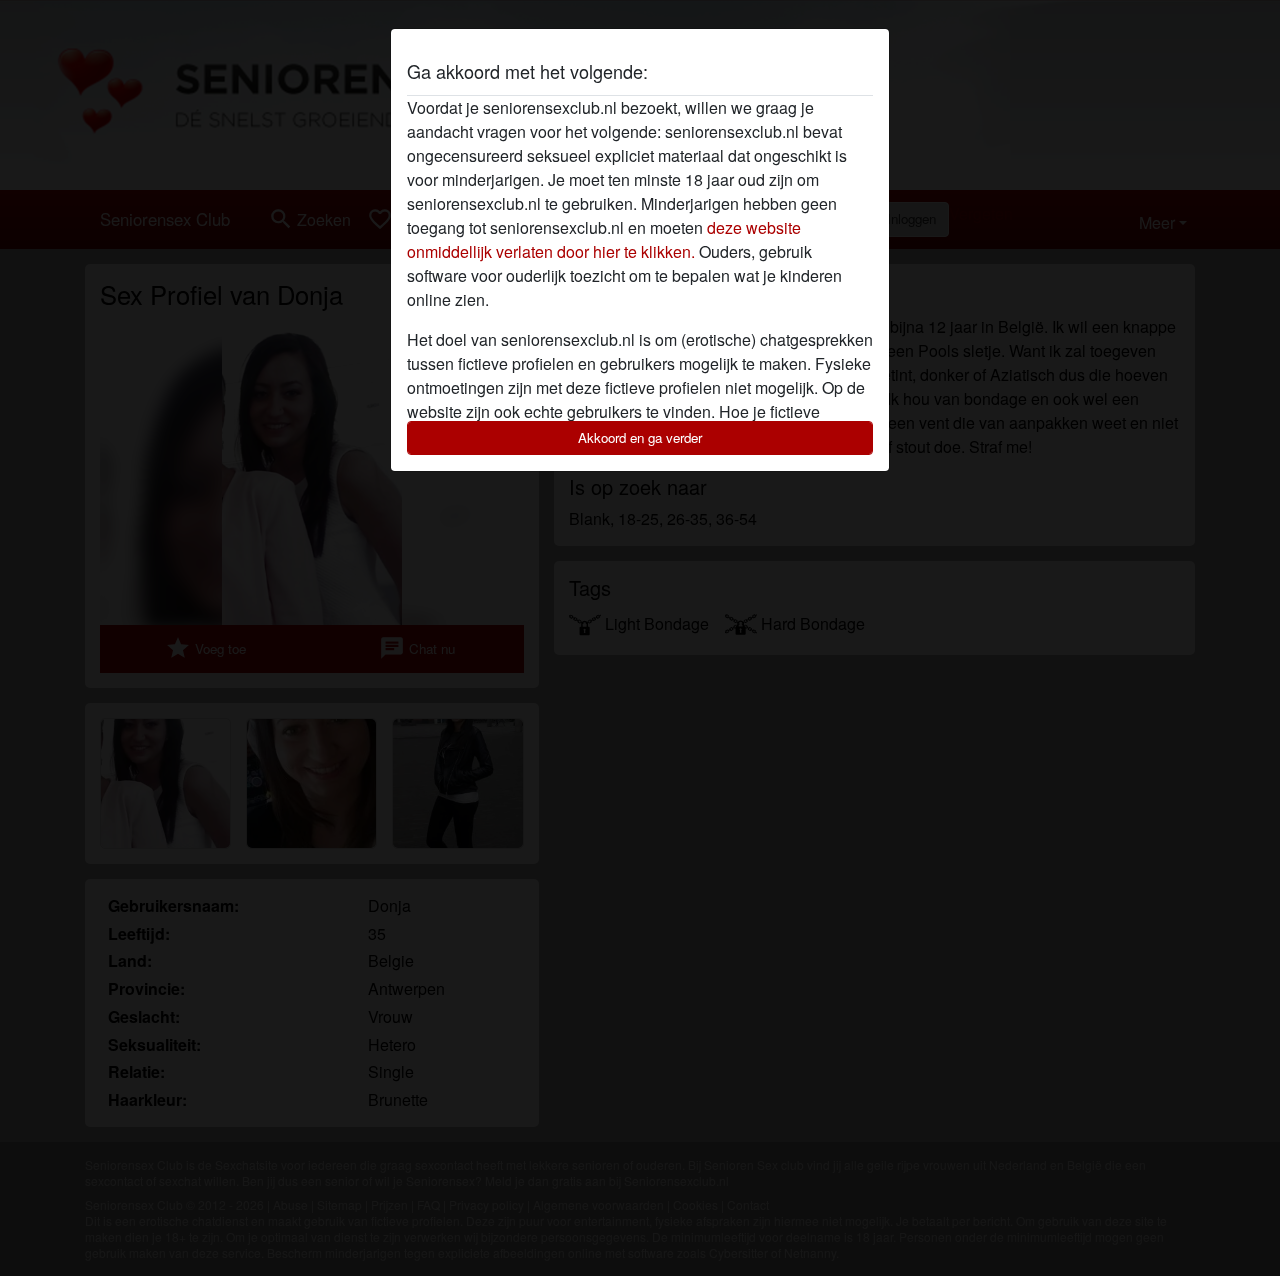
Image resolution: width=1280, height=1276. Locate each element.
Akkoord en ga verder (640, 437)
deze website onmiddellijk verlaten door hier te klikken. (604, 239)
